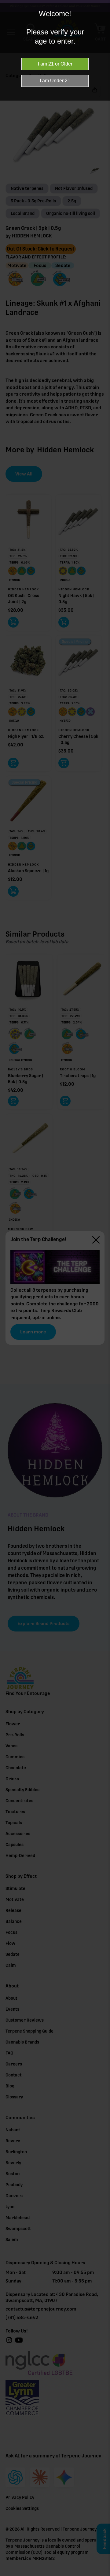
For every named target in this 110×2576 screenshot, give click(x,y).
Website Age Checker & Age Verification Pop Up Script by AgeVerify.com (102, 2574)
